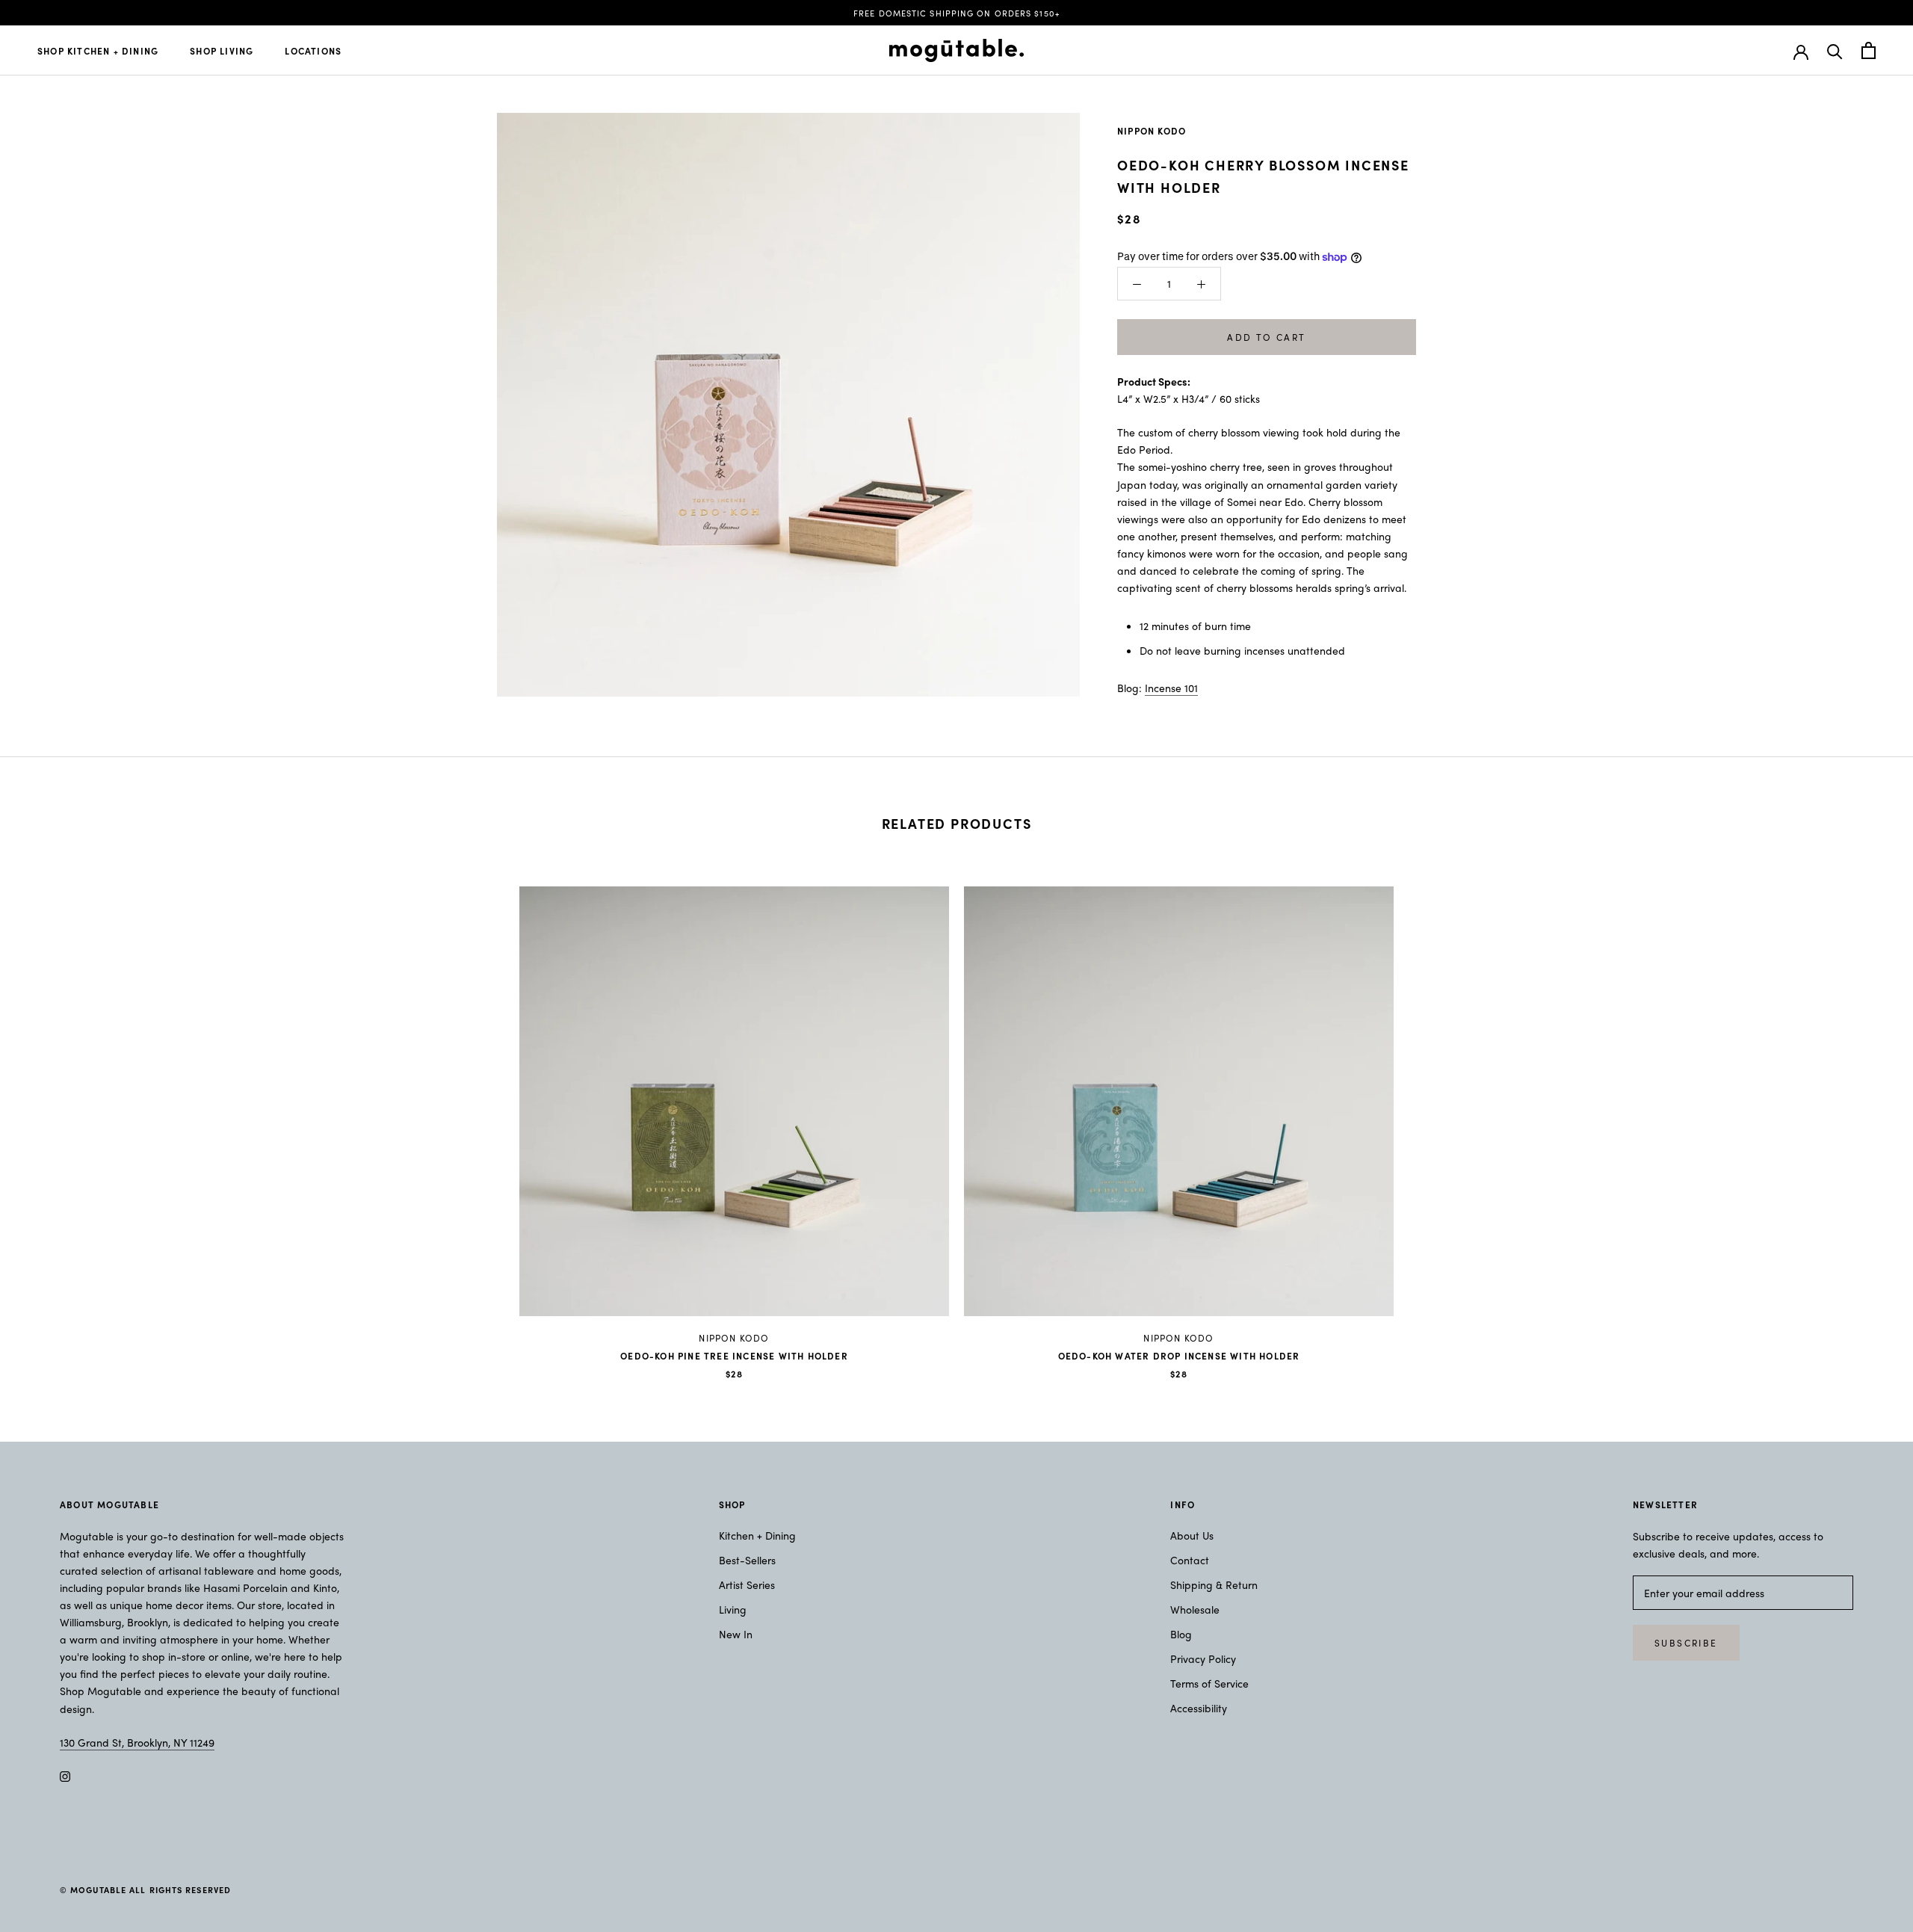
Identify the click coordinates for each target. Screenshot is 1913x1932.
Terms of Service (1209, 1683)
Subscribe (1686, 1643)
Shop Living (222, 51)
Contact (1190, 1560)
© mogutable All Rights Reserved (145, 1889)
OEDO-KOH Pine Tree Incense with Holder (734, 1356)
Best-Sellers (747, 1560)
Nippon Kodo (1152, 131)
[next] (1866, 1118)
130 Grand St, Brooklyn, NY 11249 (137, 1742)
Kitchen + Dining (757, 1535)
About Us (1192, 1535)
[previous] (47, 1118)
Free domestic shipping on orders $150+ (956, 13)
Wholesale (1195, 1609)
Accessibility (1199, 1708)
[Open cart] (1869, 50)
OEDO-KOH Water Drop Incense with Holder (1179, 1356)
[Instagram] (65, 1775)
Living (733, 1609)
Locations (313, 51)
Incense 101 (1171, 688)
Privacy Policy (1203, 1658)
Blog (1181, 1634)
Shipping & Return (1214, 1584)
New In (736, 1634)
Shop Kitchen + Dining (98, 51)
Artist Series (747, 1584)
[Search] (1835, 50)
